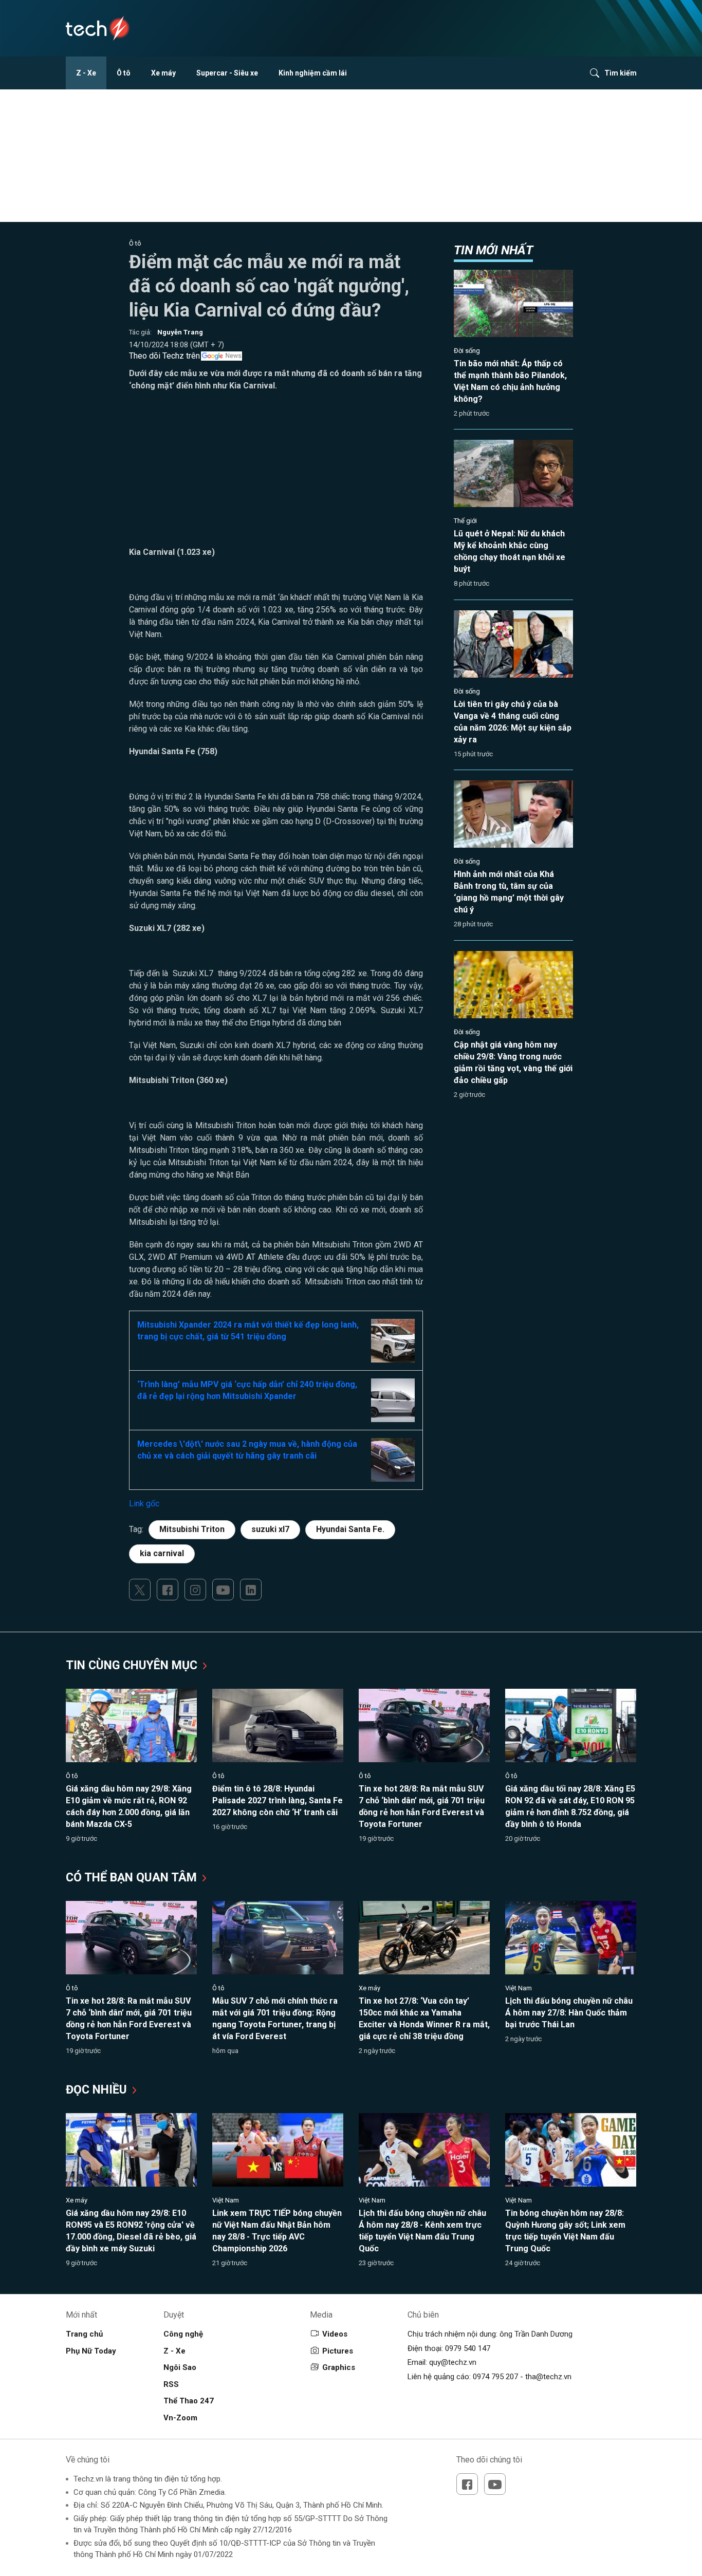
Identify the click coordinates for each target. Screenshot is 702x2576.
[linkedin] (251, 1590)
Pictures (338, 2351)
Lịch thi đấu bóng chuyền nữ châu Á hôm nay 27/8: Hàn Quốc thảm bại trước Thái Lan (569, 2013)
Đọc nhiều (98, 2090)
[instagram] (195, 1590)
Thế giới (465, 521)
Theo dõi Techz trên (164, 356)
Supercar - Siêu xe (227, 73)
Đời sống (467, 351)
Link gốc (144, 1504)
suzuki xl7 (270, 1529)
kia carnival (162, 1553)
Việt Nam (519, 1988)
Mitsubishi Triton (192, 1529)
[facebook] (168, 1590)
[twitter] (140, 1590)
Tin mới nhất (493, 250)
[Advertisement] (276, 474)
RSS (171, 2384)
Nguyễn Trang (180, 332)
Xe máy (163, 73)
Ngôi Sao (180, 2367)
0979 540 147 (468, 2348)
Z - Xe (86, 73)
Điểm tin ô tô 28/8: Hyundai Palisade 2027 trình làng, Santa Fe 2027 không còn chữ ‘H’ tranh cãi (278, 1800)
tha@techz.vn (548, 2377)
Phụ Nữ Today (91, 2351)
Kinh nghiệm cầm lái (313, 73)
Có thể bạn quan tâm (133, 1878)
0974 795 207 (495, 2377)
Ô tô (124, 73)
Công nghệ (183, 2334)
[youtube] (223, 1590)
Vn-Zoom (180, 2418)
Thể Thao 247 (189, 2401)
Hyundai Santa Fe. (350, 1529)
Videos (335, 2334)
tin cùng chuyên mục (133, 1665)
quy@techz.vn (453, 2362)
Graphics (339, 2367)
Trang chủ (84, 2334)
